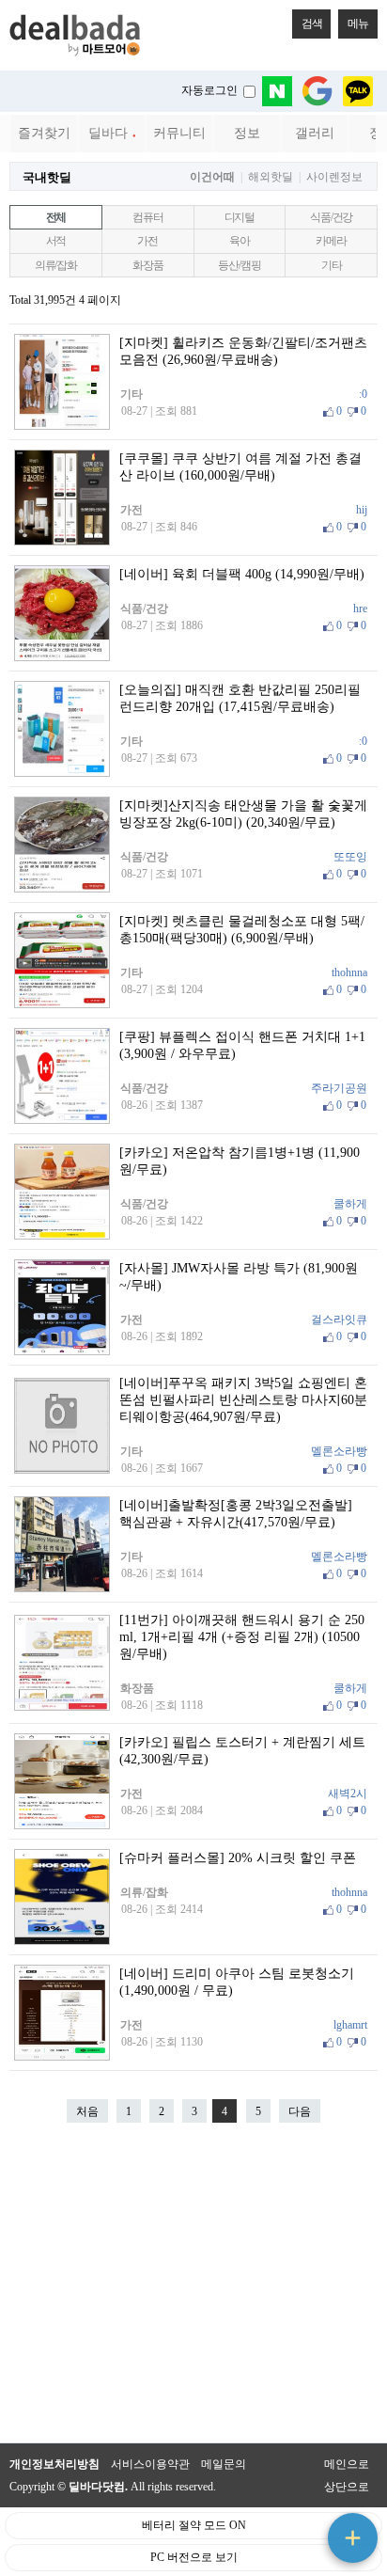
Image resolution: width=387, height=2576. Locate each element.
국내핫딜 (47, 177)
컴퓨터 (147, 217)
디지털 (240, 217)
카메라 (331, 241)
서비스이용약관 (150, 2464)
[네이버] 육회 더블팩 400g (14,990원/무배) (242, 574)
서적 (56, 241)
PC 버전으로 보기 (194, 2557)
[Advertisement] (193, 2283)
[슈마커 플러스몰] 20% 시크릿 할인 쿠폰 (238, 1858)
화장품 (147, 265)
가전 (147, 241)
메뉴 (358, 24)
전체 (56, 217)
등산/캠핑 (239, 265)
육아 (240, 241)
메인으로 (347, 2464)
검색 (312, 24)
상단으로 (347, 2487)
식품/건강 (331, 217)
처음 (87, 2111)
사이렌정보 (334, 177)
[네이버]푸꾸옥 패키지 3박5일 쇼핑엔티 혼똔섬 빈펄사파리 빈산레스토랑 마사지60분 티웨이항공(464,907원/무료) (243, 1400)
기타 (332, 265)
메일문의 (224, 2464)
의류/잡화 (56, 265)
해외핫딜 (271, 177)
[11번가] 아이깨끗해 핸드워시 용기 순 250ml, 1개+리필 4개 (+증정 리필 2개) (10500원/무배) (242, 1637)
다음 (300, 2111)
